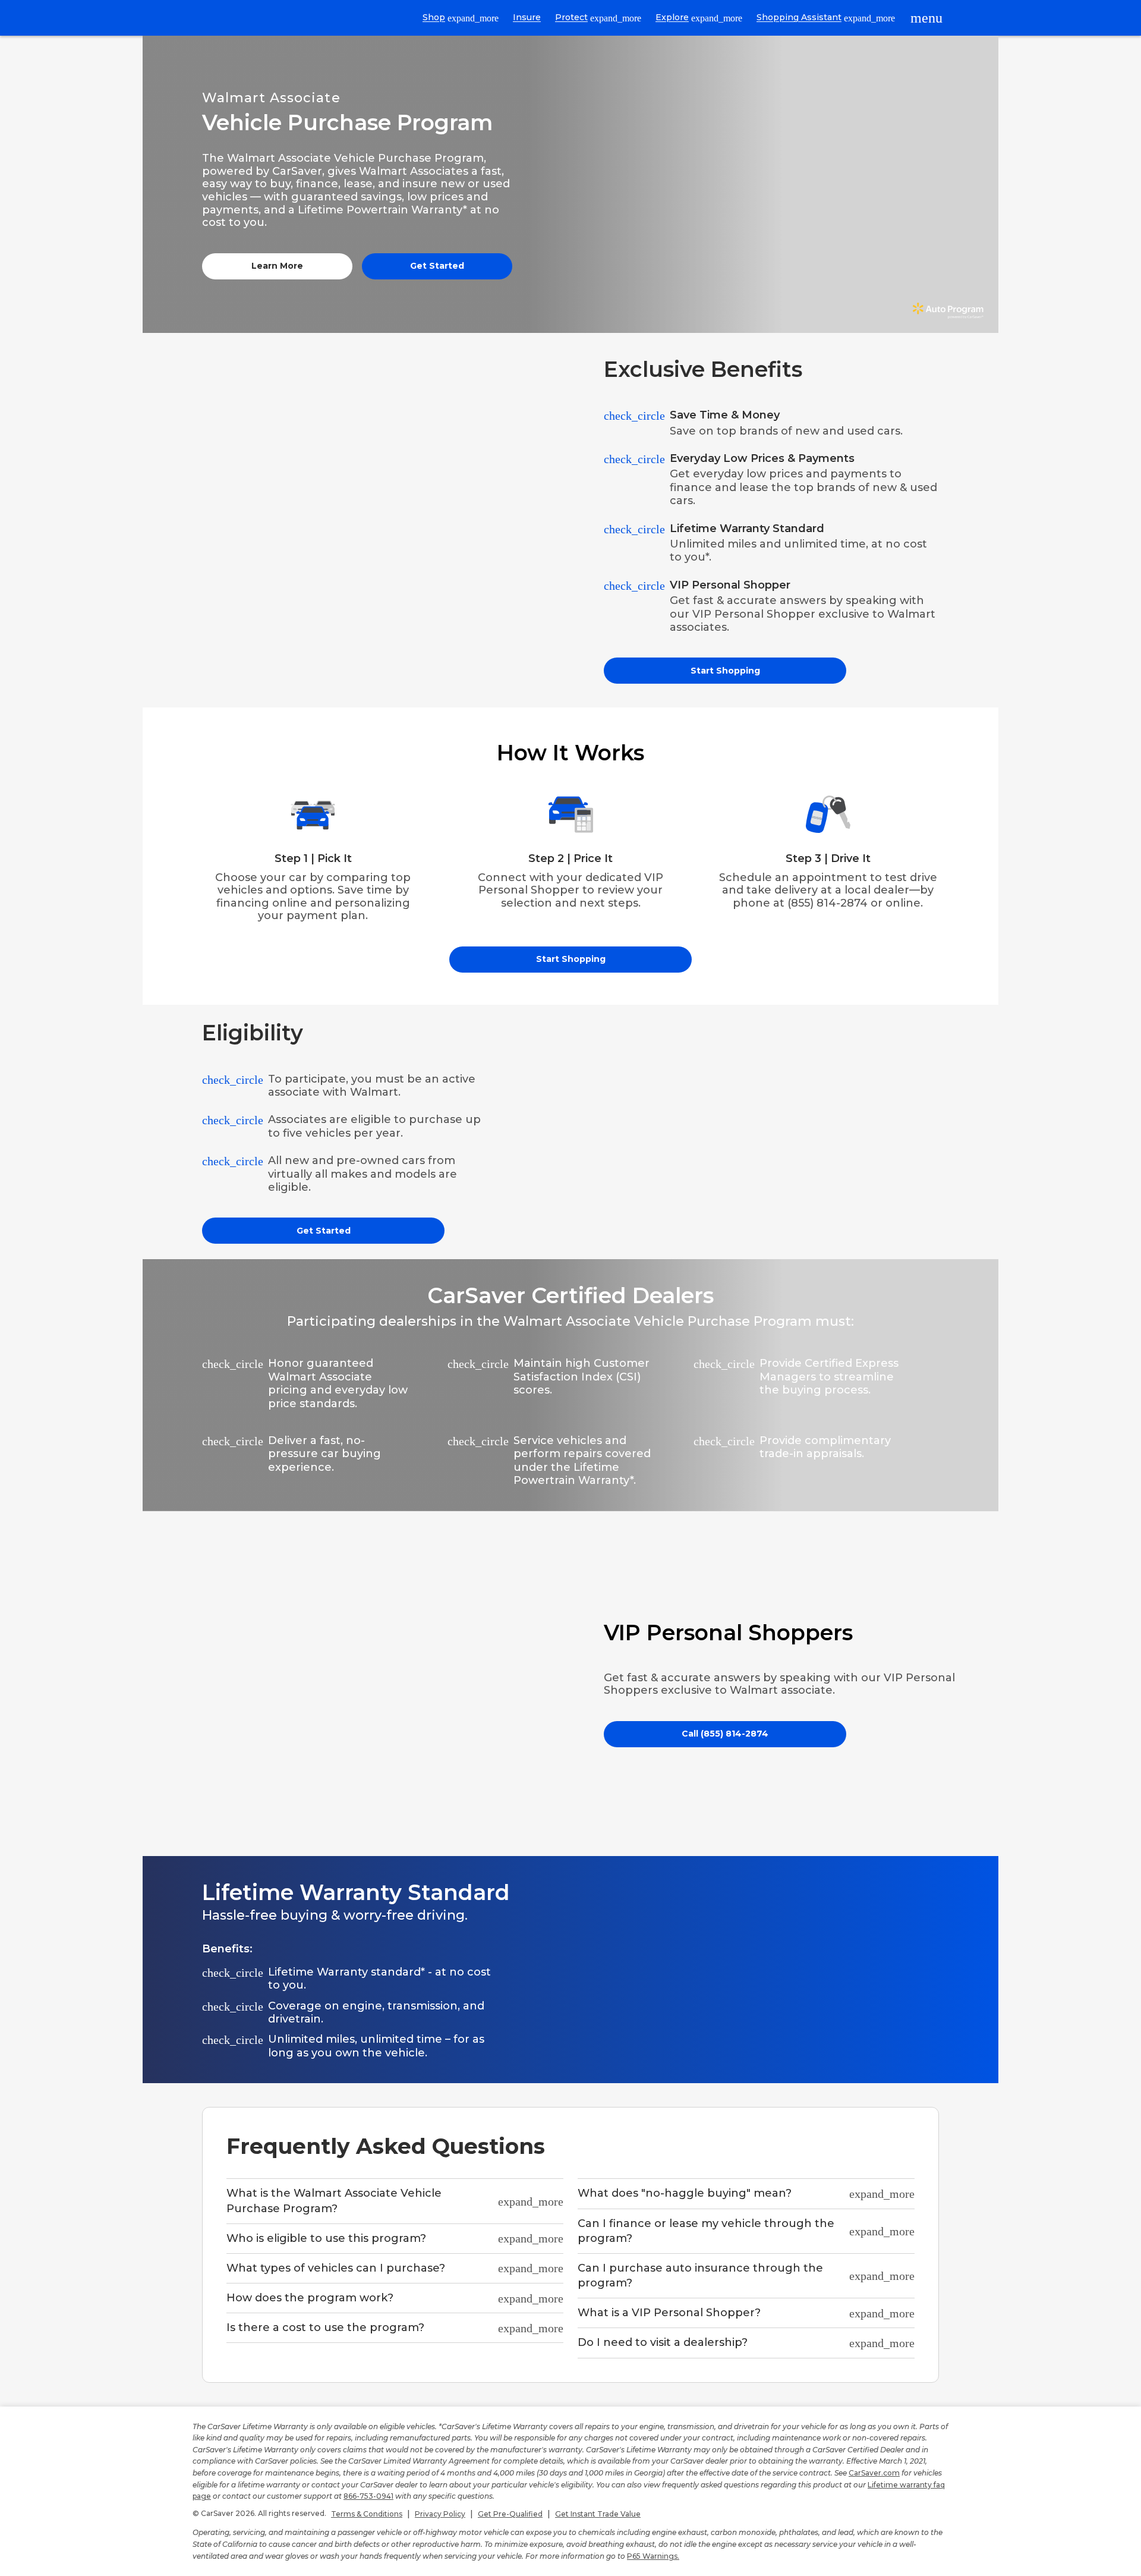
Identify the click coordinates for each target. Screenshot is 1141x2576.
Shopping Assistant (826, 18)
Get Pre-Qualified (510, 2514)
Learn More (277, 266)
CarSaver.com (874, 2473)
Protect (598, 18)
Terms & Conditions (367, 2514)
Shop (461, 18)
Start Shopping (725, 671)
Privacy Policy (440, 2514)
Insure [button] (527, 17)
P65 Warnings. (653, 2556)
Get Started (437, 266)
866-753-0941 (368, 2496)
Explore (699, 18)
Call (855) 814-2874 (725, 1734)
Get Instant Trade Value (598, 2514)
